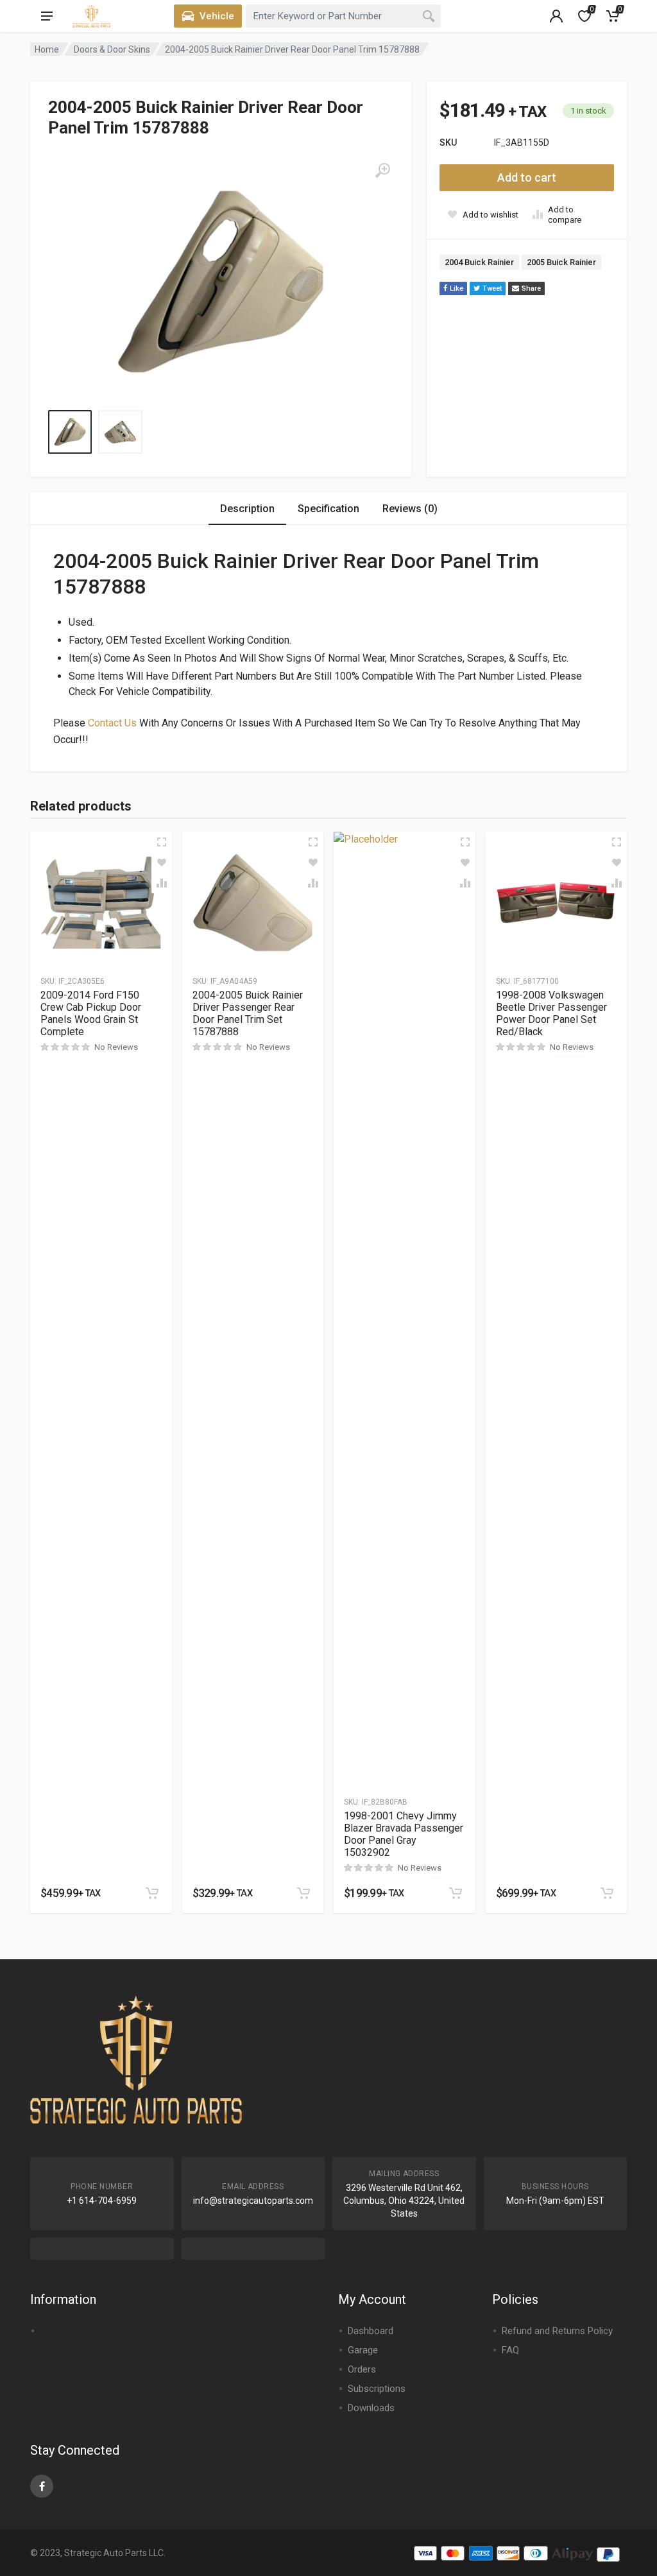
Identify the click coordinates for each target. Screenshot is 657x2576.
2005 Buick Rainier (561, 262)
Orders (362, 2369)
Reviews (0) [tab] (410, 509)
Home (47, 49)
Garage (363, 2350)
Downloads (371, 2408)
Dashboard (371, 2331)
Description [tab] (247, 509)
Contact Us (112, 723)
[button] (152, 1893)
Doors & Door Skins (112, 49)
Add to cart (527, 177)
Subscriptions (377, 2389)
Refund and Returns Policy (557, 2331)
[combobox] (343, 16)
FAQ (510, 2350)
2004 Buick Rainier (479, 262)
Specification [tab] (328, 509)
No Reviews (116, 1047)
